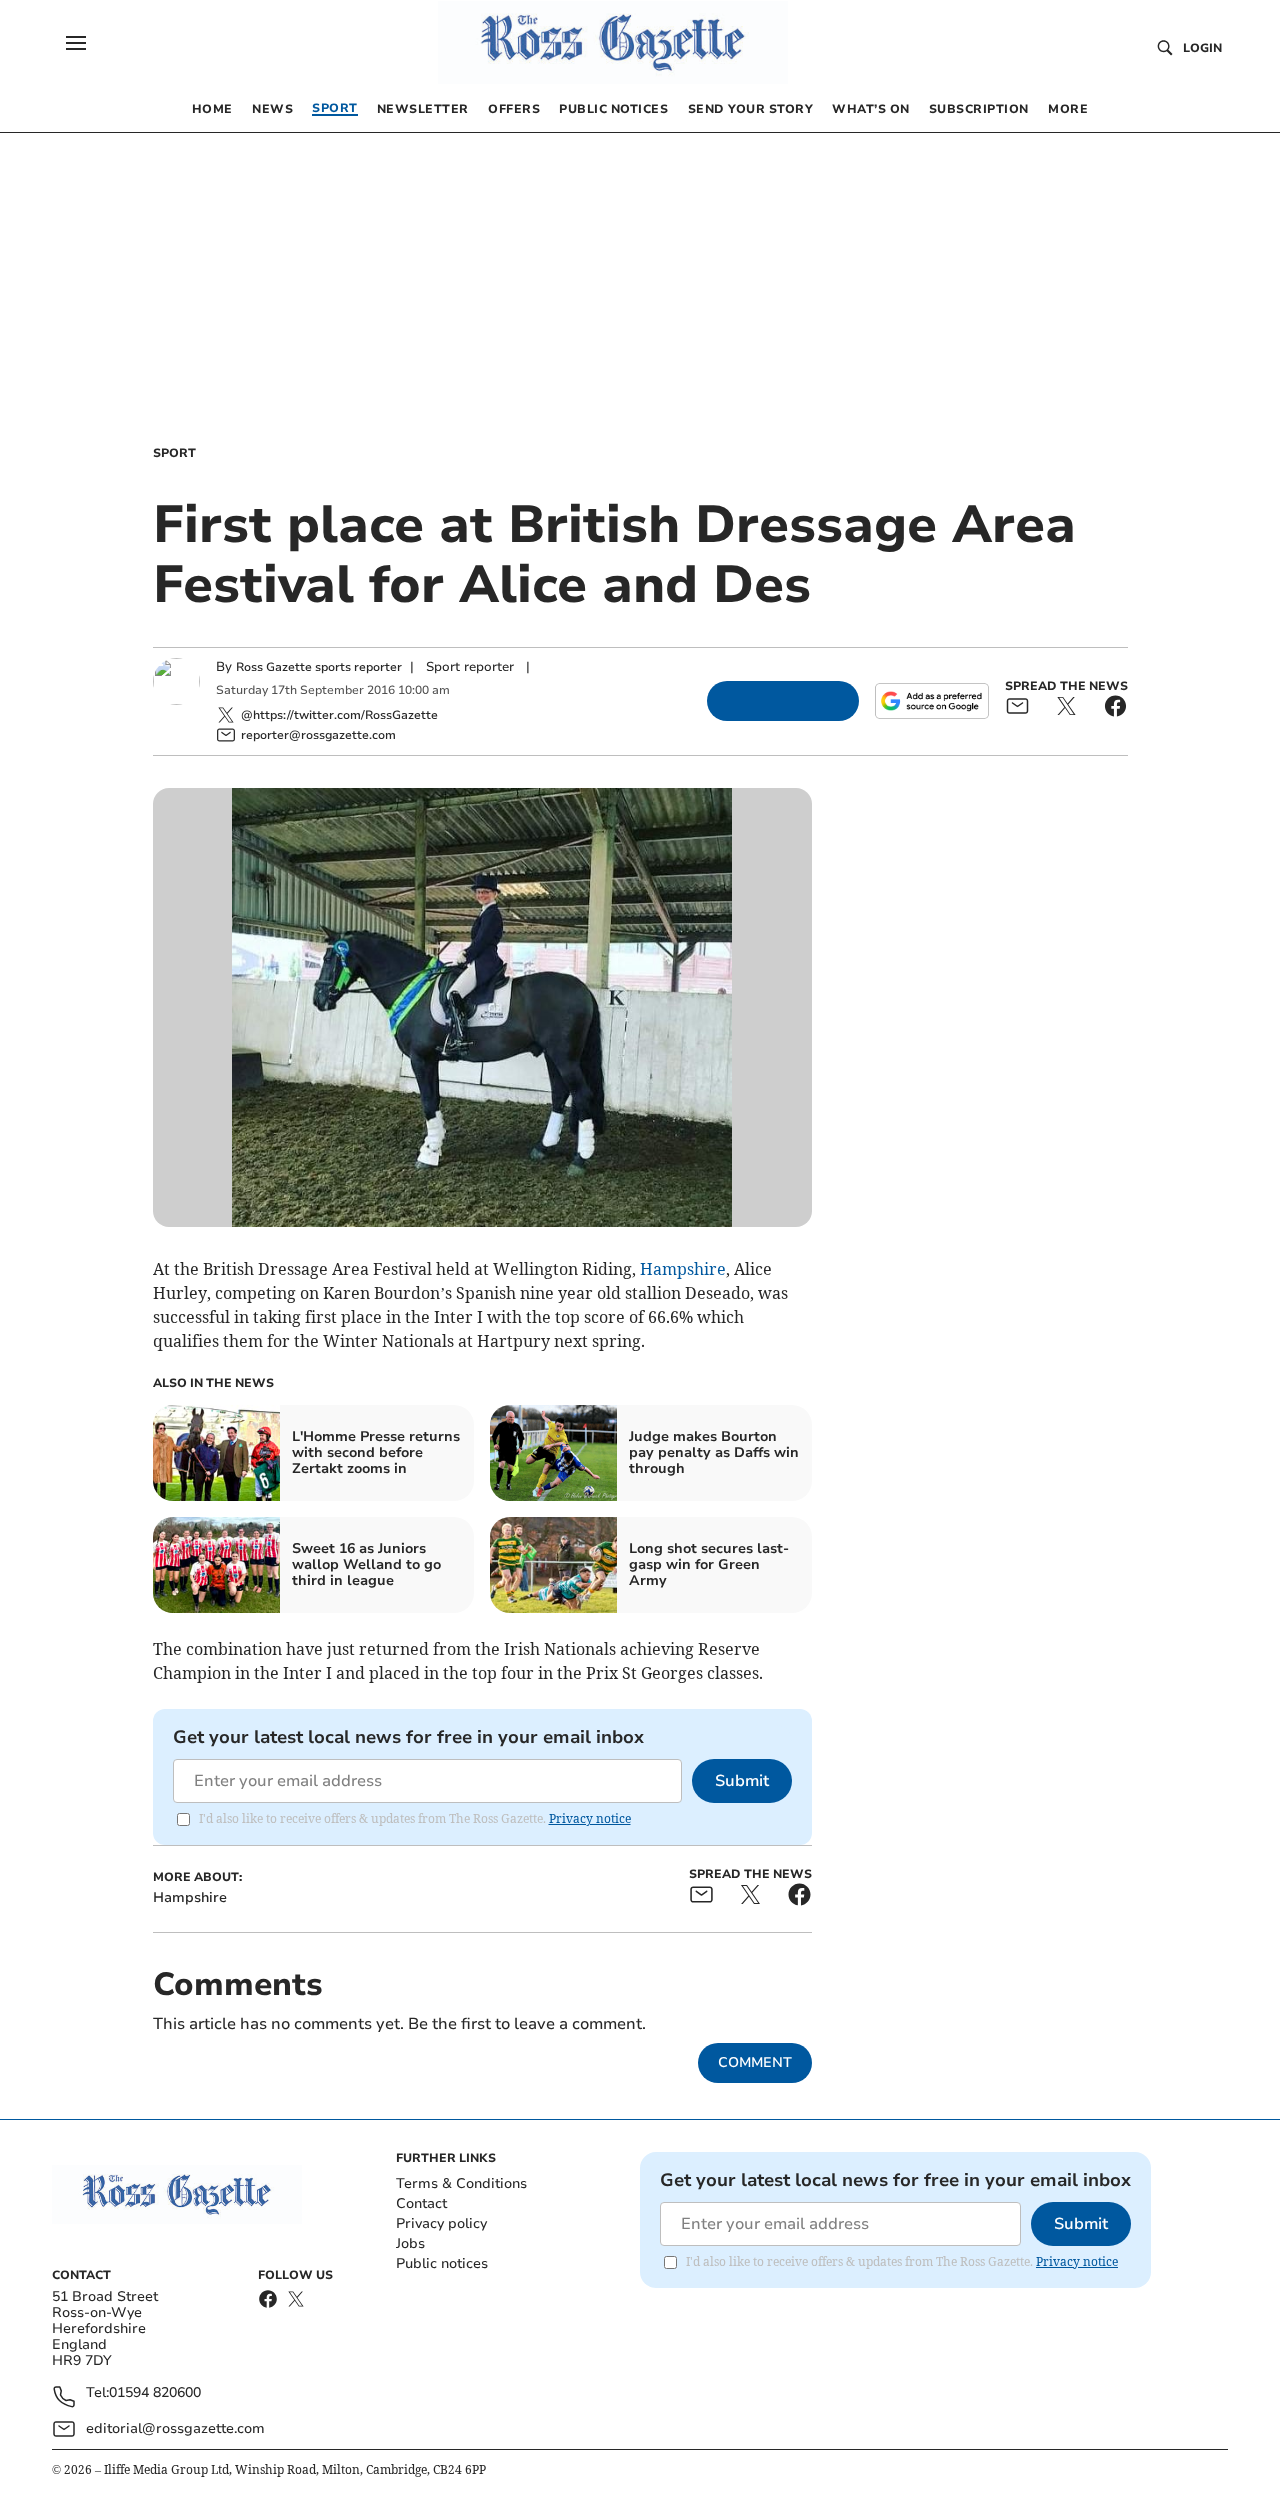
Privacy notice (590, 1818)
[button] (76, 43)
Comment (755, 2062)
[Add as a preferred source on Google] (932, 701)
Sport (174, 453)
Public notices (442, 2263)
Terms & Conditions (461, 2183)
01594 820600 (155, 2393)
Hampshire (683, 1269)
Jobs (410, 2243)
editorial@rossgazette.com (175, 2428)
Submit (742, 1781)
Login (1202, 48)
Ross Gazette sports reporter (319, 667)
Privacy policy (441, 2223)
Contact (421, 2203)
